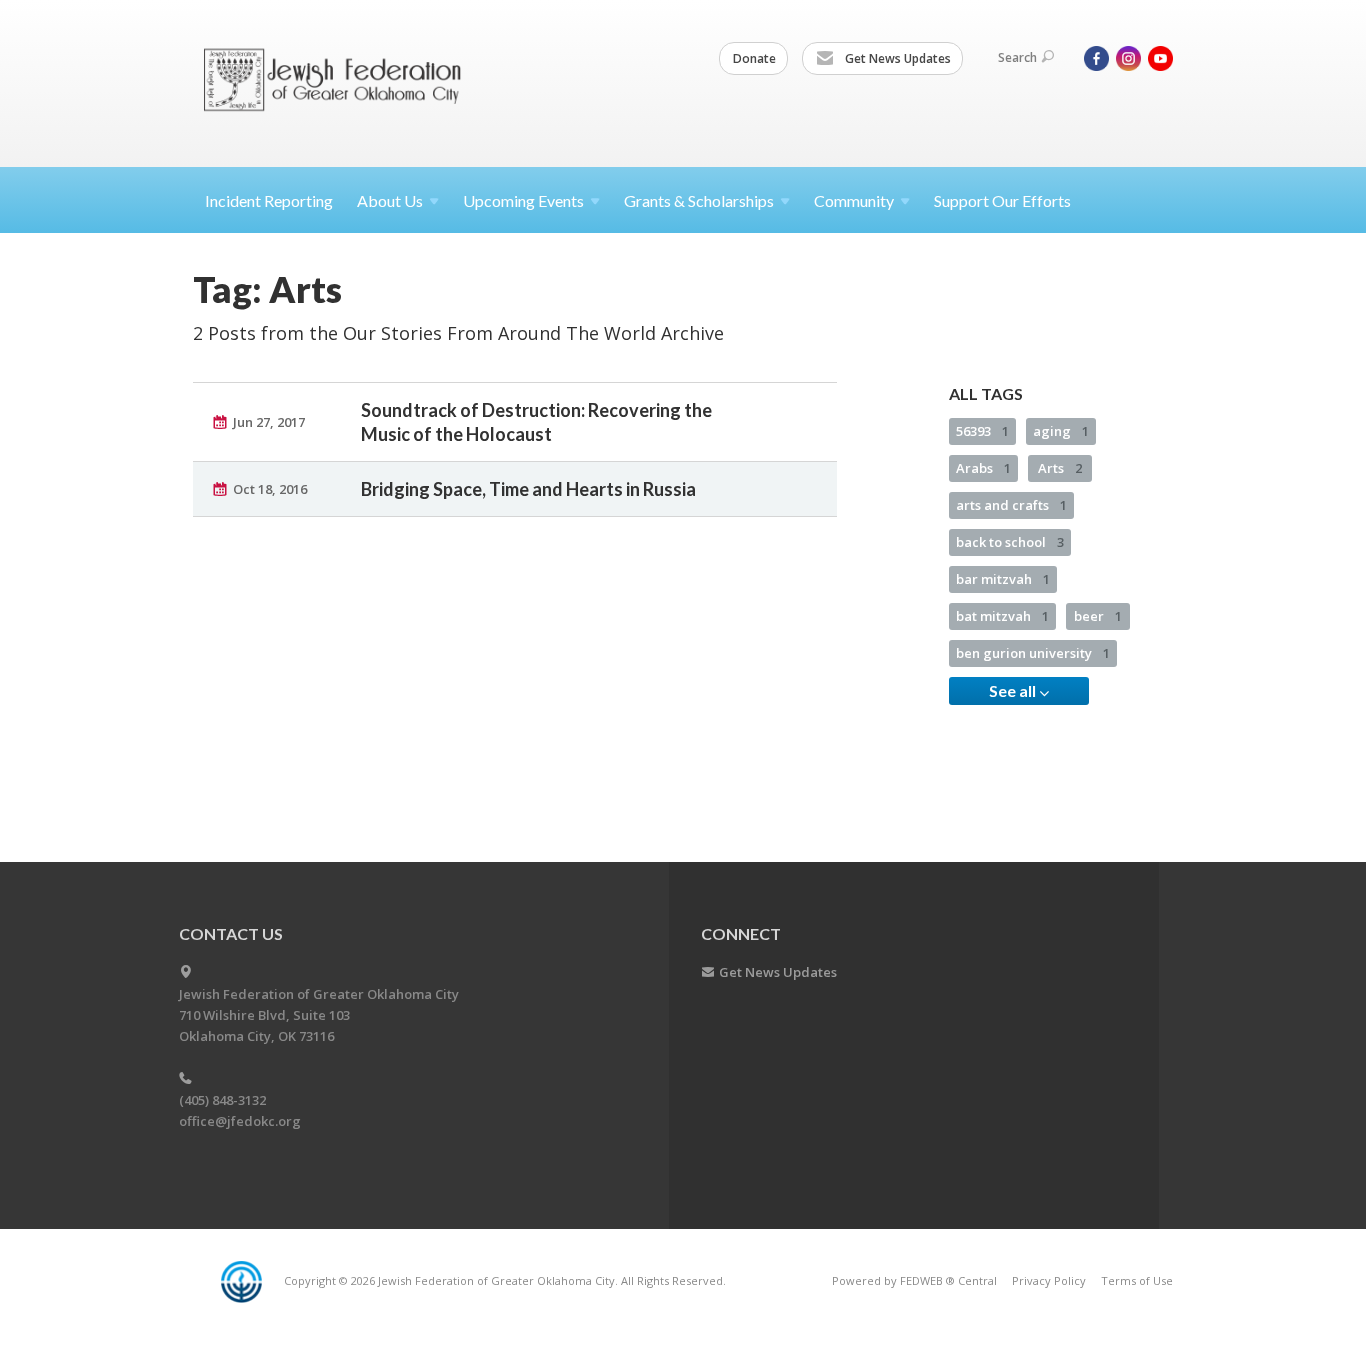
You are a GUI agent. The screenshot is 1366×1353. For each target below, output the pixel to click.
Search (1017, 57)
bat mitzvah (1002, 616)
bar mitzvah (1003, 579)
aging (1061, 431)
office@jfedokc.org (240, 1121)
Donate (754, 58)
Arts (1060, 468)
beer (1098, 616)
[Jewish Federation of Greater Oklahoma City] (339, 82)
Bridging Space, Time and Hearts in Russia (528, 489)
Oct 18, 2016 (270, 489)
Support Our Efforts (1002, 200)
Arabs (983, 468)
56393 (982, 431)
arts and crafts (1011, 505)
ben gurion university (1033, 653)
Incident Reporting (269, 200)
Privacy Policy (1049, 1280)
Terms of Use (1137, 1280)
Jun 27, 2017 (269, 422)
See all (1014, 690)
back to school (1010, 542)
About (390, 200)
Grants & (699, 200)
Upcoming (523, 200)
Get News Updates (896, 58)
